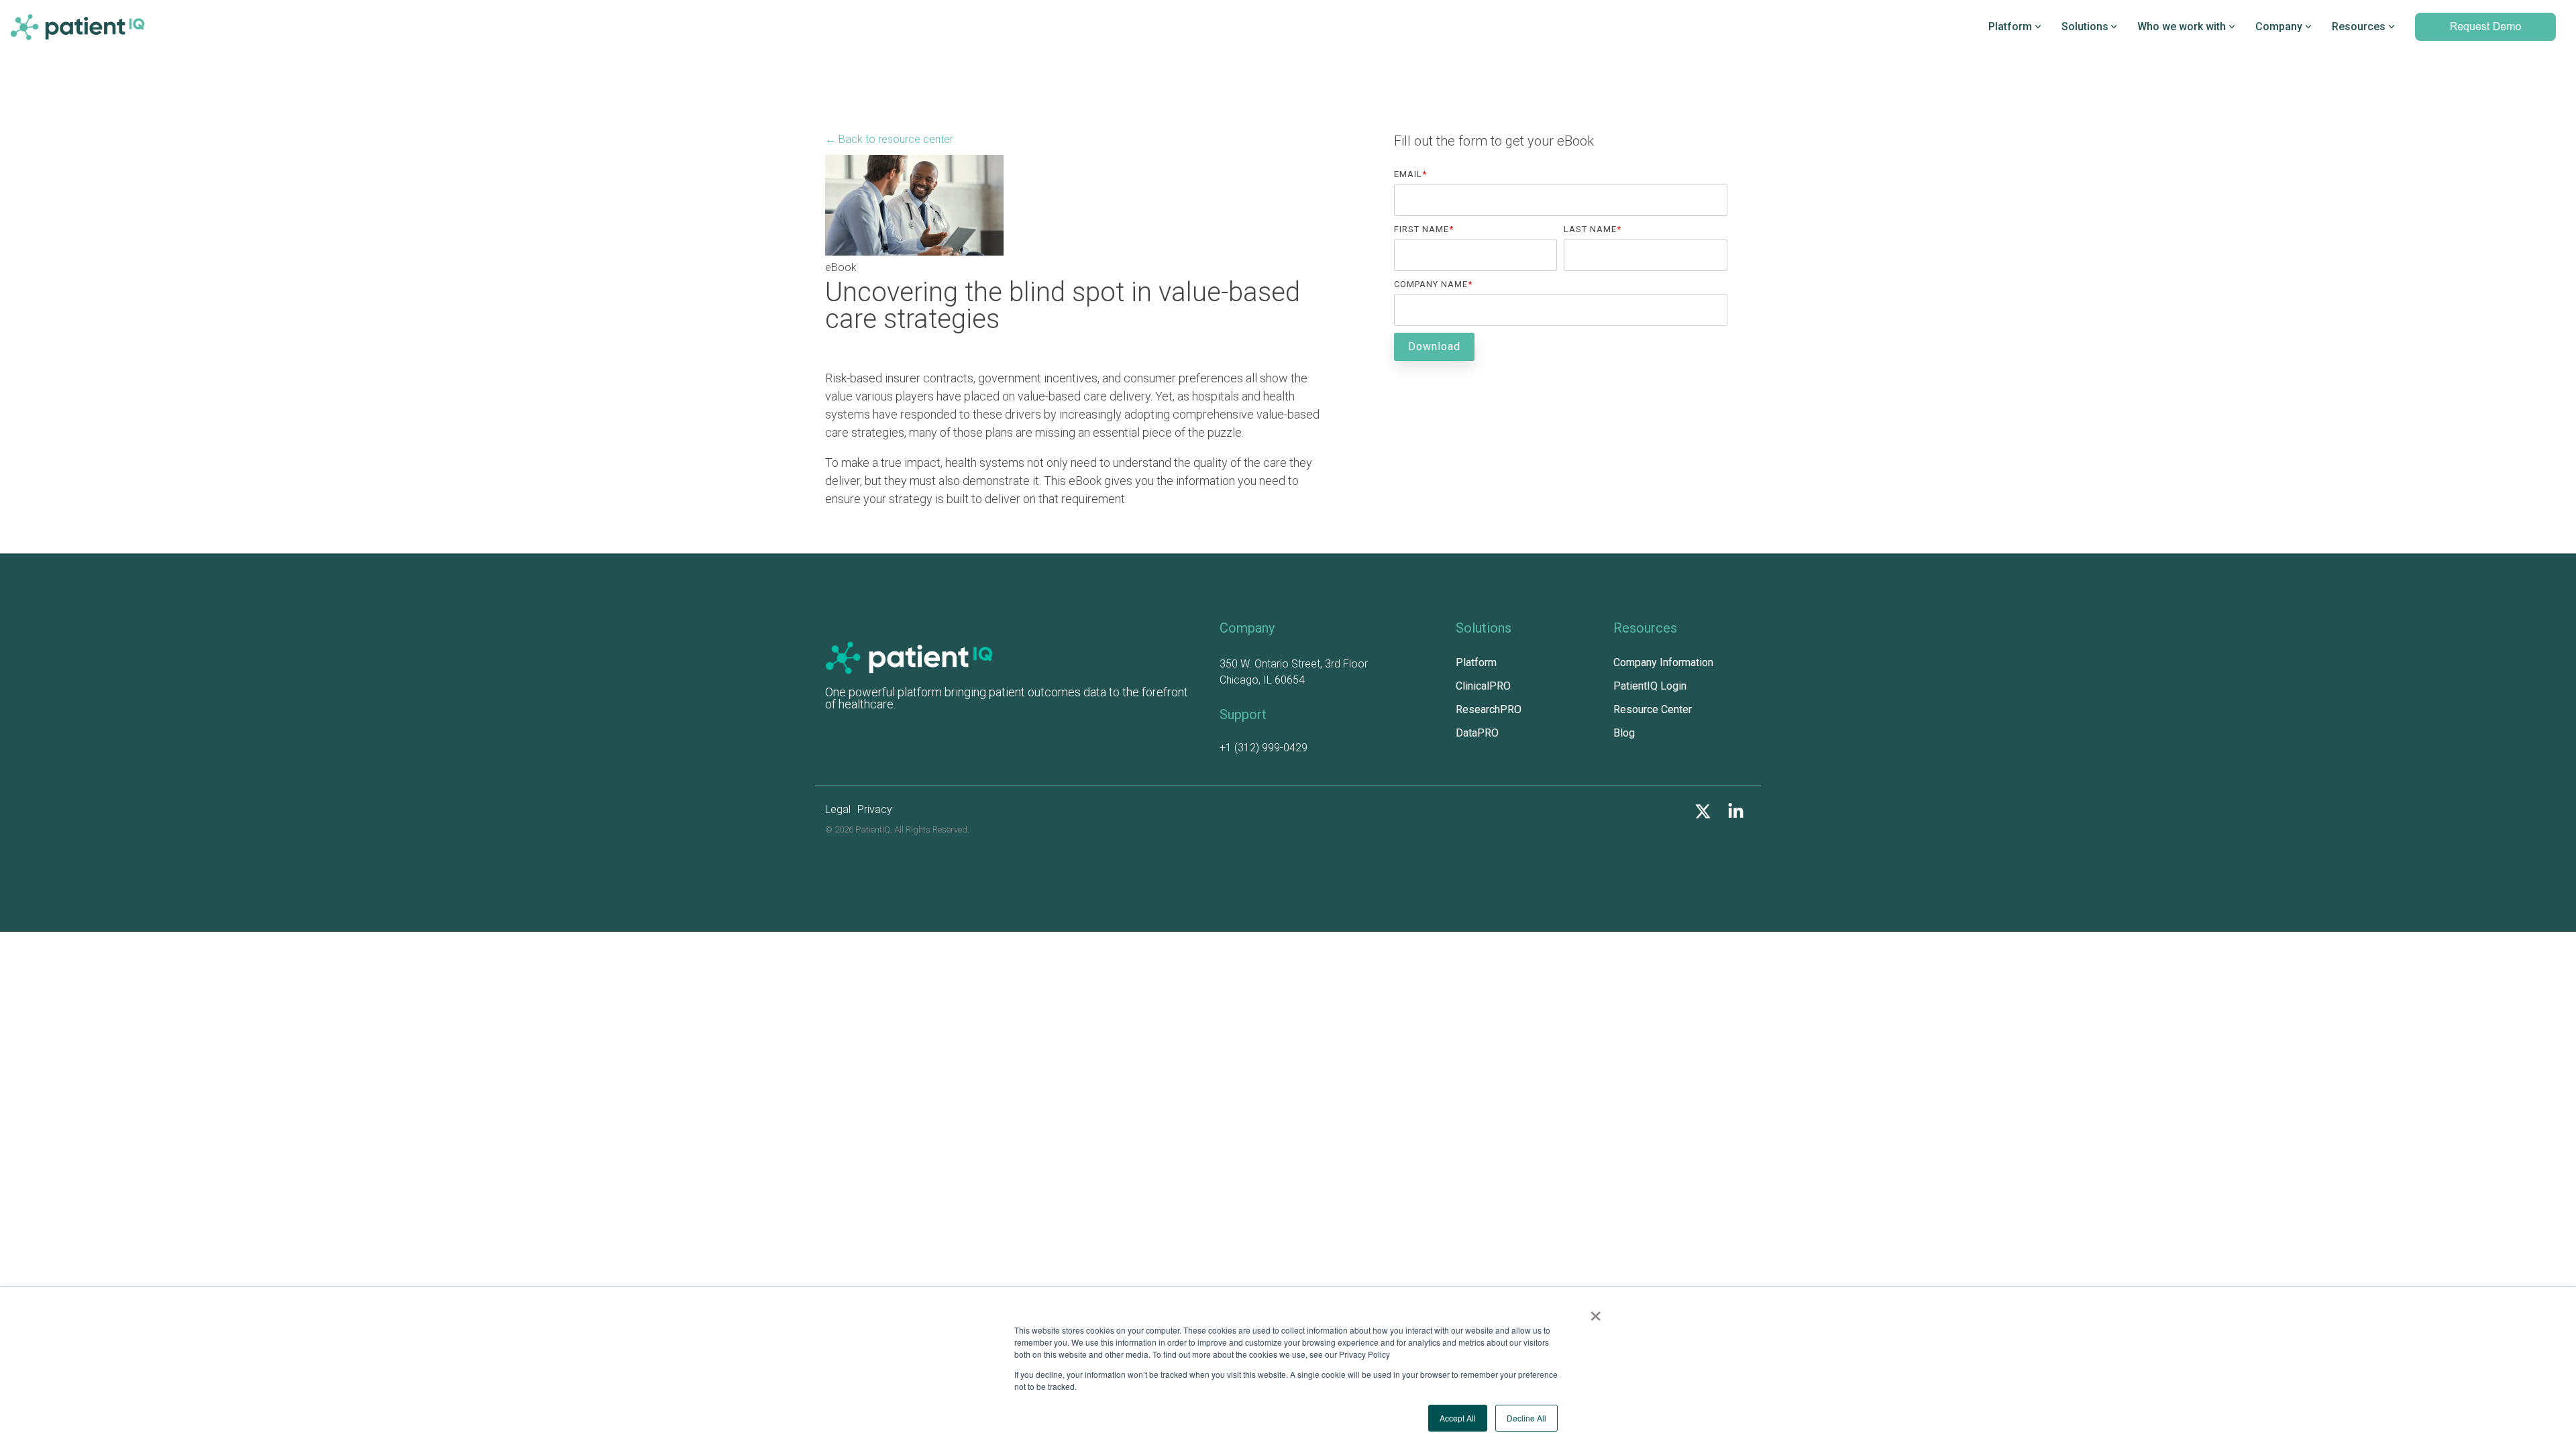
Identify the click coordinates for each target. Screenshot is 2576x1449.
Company (2279, 26)
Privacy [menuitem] (875, 809)
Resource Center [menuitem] (1653, 709)
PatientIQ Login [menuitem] (1650, 686)
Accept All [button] (1458, 1418)
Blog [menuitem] (1624, 733)
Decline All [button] (1526, 1418)
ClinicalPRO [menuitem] (1483, 686)
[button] (1704, 814)
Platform (2010, 26)
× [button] (1596, 1311)
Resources (2359, 26)
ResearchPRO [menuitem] (1489, 709)
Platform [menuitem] (1476, 662)
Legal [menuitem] (838, 809)
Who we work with (2182, 26)
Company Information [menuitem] (1663, 662)
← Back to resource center (889, 139)
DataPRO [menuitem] (1477, 733)
